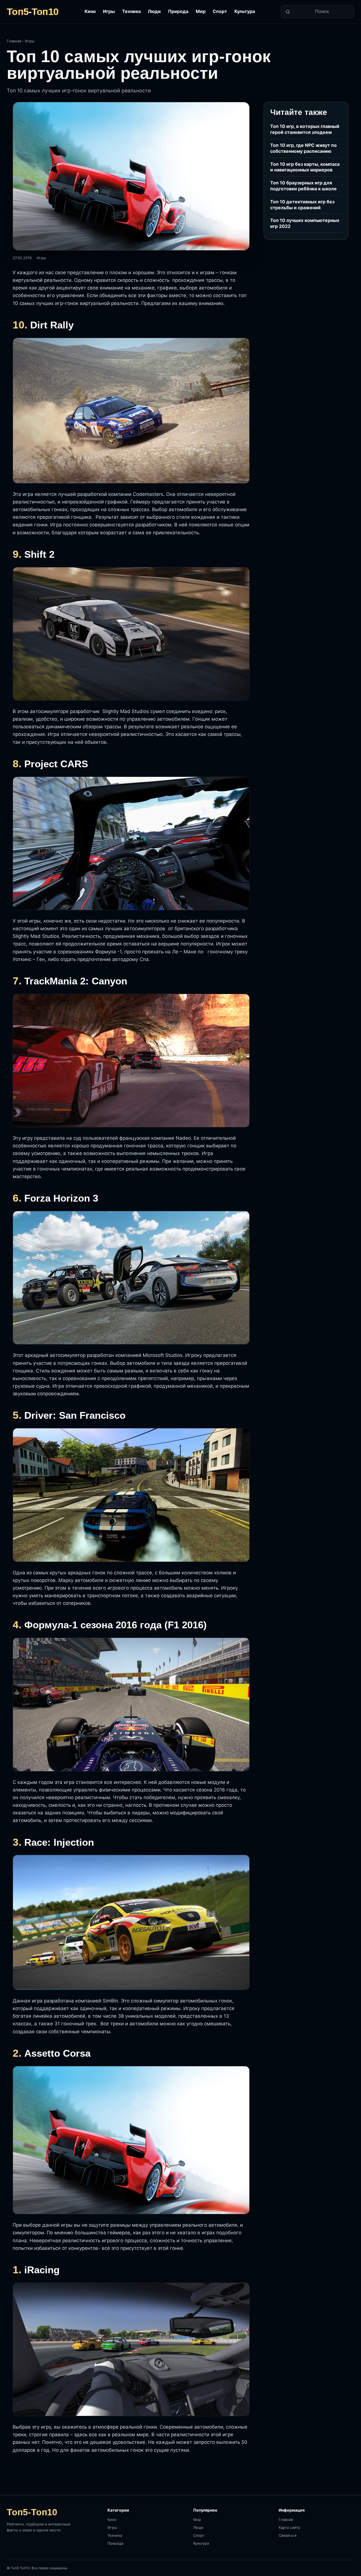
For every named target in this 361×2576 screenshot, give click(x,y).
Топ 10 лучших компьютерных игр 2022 (305, 223)
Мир (201, 11)
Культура (245, 11)
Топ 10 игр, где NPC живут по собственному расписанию (303, 148)
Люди (154, 11)
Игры (109, 11)
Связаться (288, 2535)
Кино (90, 11)
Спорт (220, 11)
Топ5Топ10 (33, 12)
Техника (131, 11)
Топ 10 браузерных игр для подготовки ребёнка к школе (303, 186)
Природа (178, 11)
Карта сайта (289, 2527)
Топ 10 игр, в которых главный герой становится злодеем (305, 129)
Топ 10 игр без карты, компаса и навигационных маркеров (305, 167)
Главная (14, 41)
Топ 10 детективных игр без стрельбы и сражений (302, 205)
